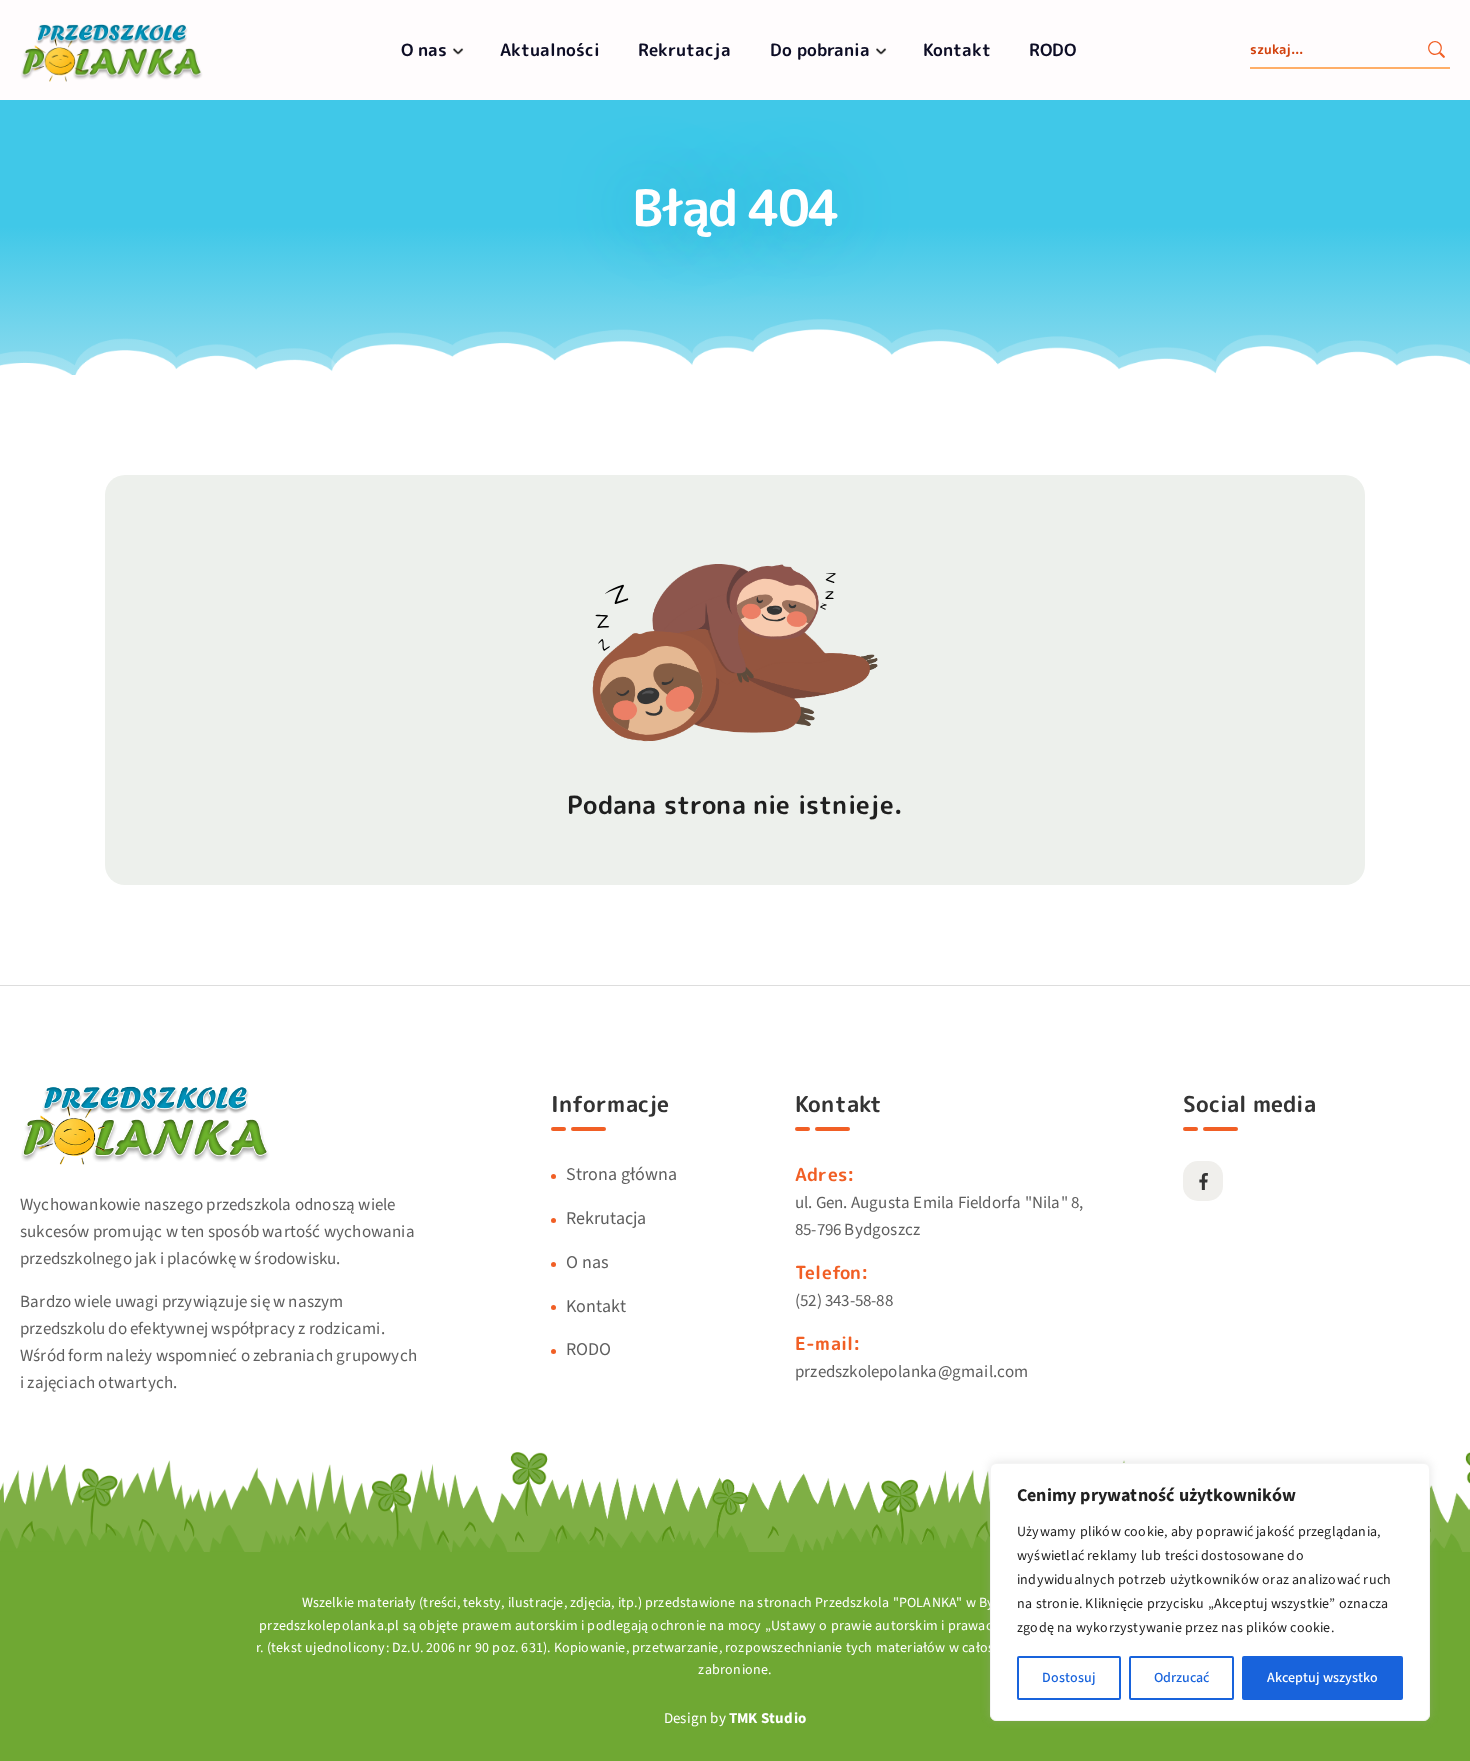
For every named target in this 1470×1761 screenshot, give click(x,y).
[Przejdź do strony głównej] (111, 79)
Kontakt (957, 49)
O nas (424, 49)
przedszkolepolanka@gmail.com (912, 1372)
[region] (1210, 1592)
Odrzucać (1181, 1678)
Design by (735, 1718)
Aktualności (550, 49)
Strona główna (621, 1174)
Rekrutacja (684, 49)
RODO (1052, 49)
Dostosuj (1069, 1678)
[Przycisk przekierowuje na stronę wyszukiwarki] (1436, 52)
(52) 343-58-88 (844, 1301)
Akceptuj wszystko (1322, 1678)
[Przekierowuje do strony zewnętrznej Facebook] (1203, 1181)
